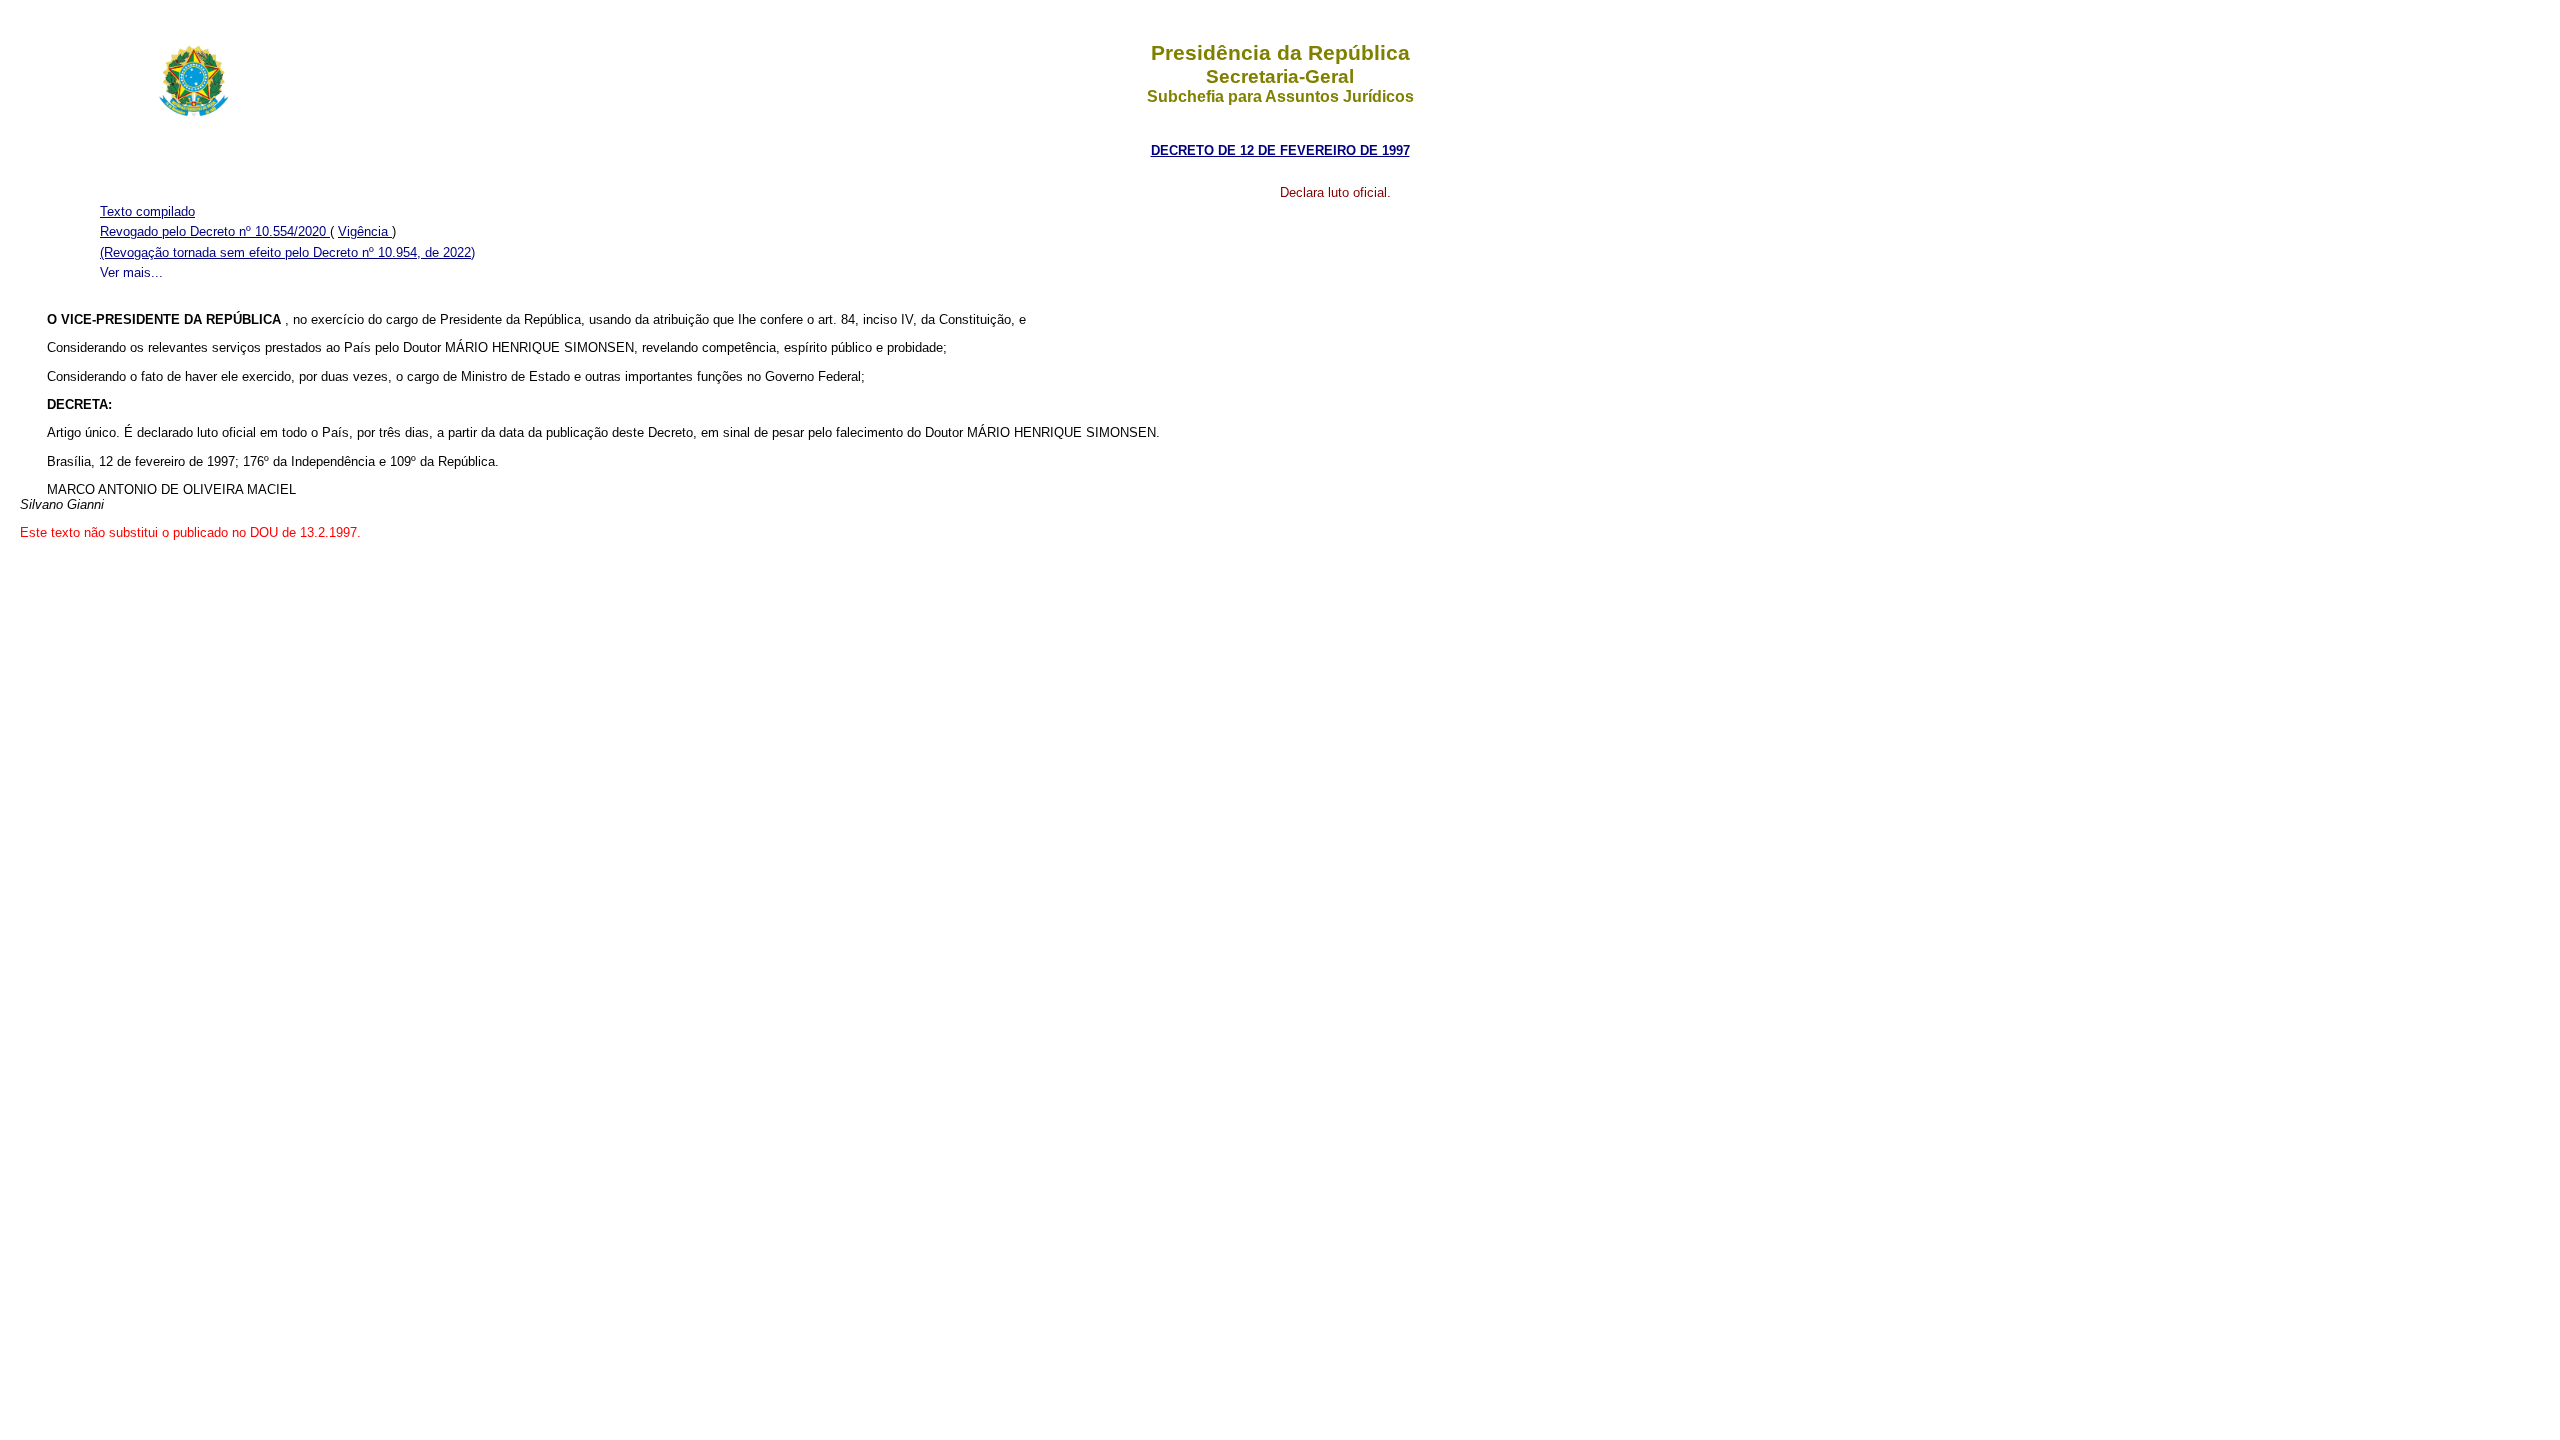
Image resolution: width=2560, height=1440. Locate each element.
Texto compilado (147, 211)
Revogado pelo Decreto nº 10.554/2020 (215, 231)
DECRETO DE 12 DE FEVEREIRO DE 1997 (1280, 150)
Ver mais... (131, 272)
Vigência (365, 231)
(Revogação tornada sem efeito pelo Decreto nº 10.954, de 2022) (287, 252)
